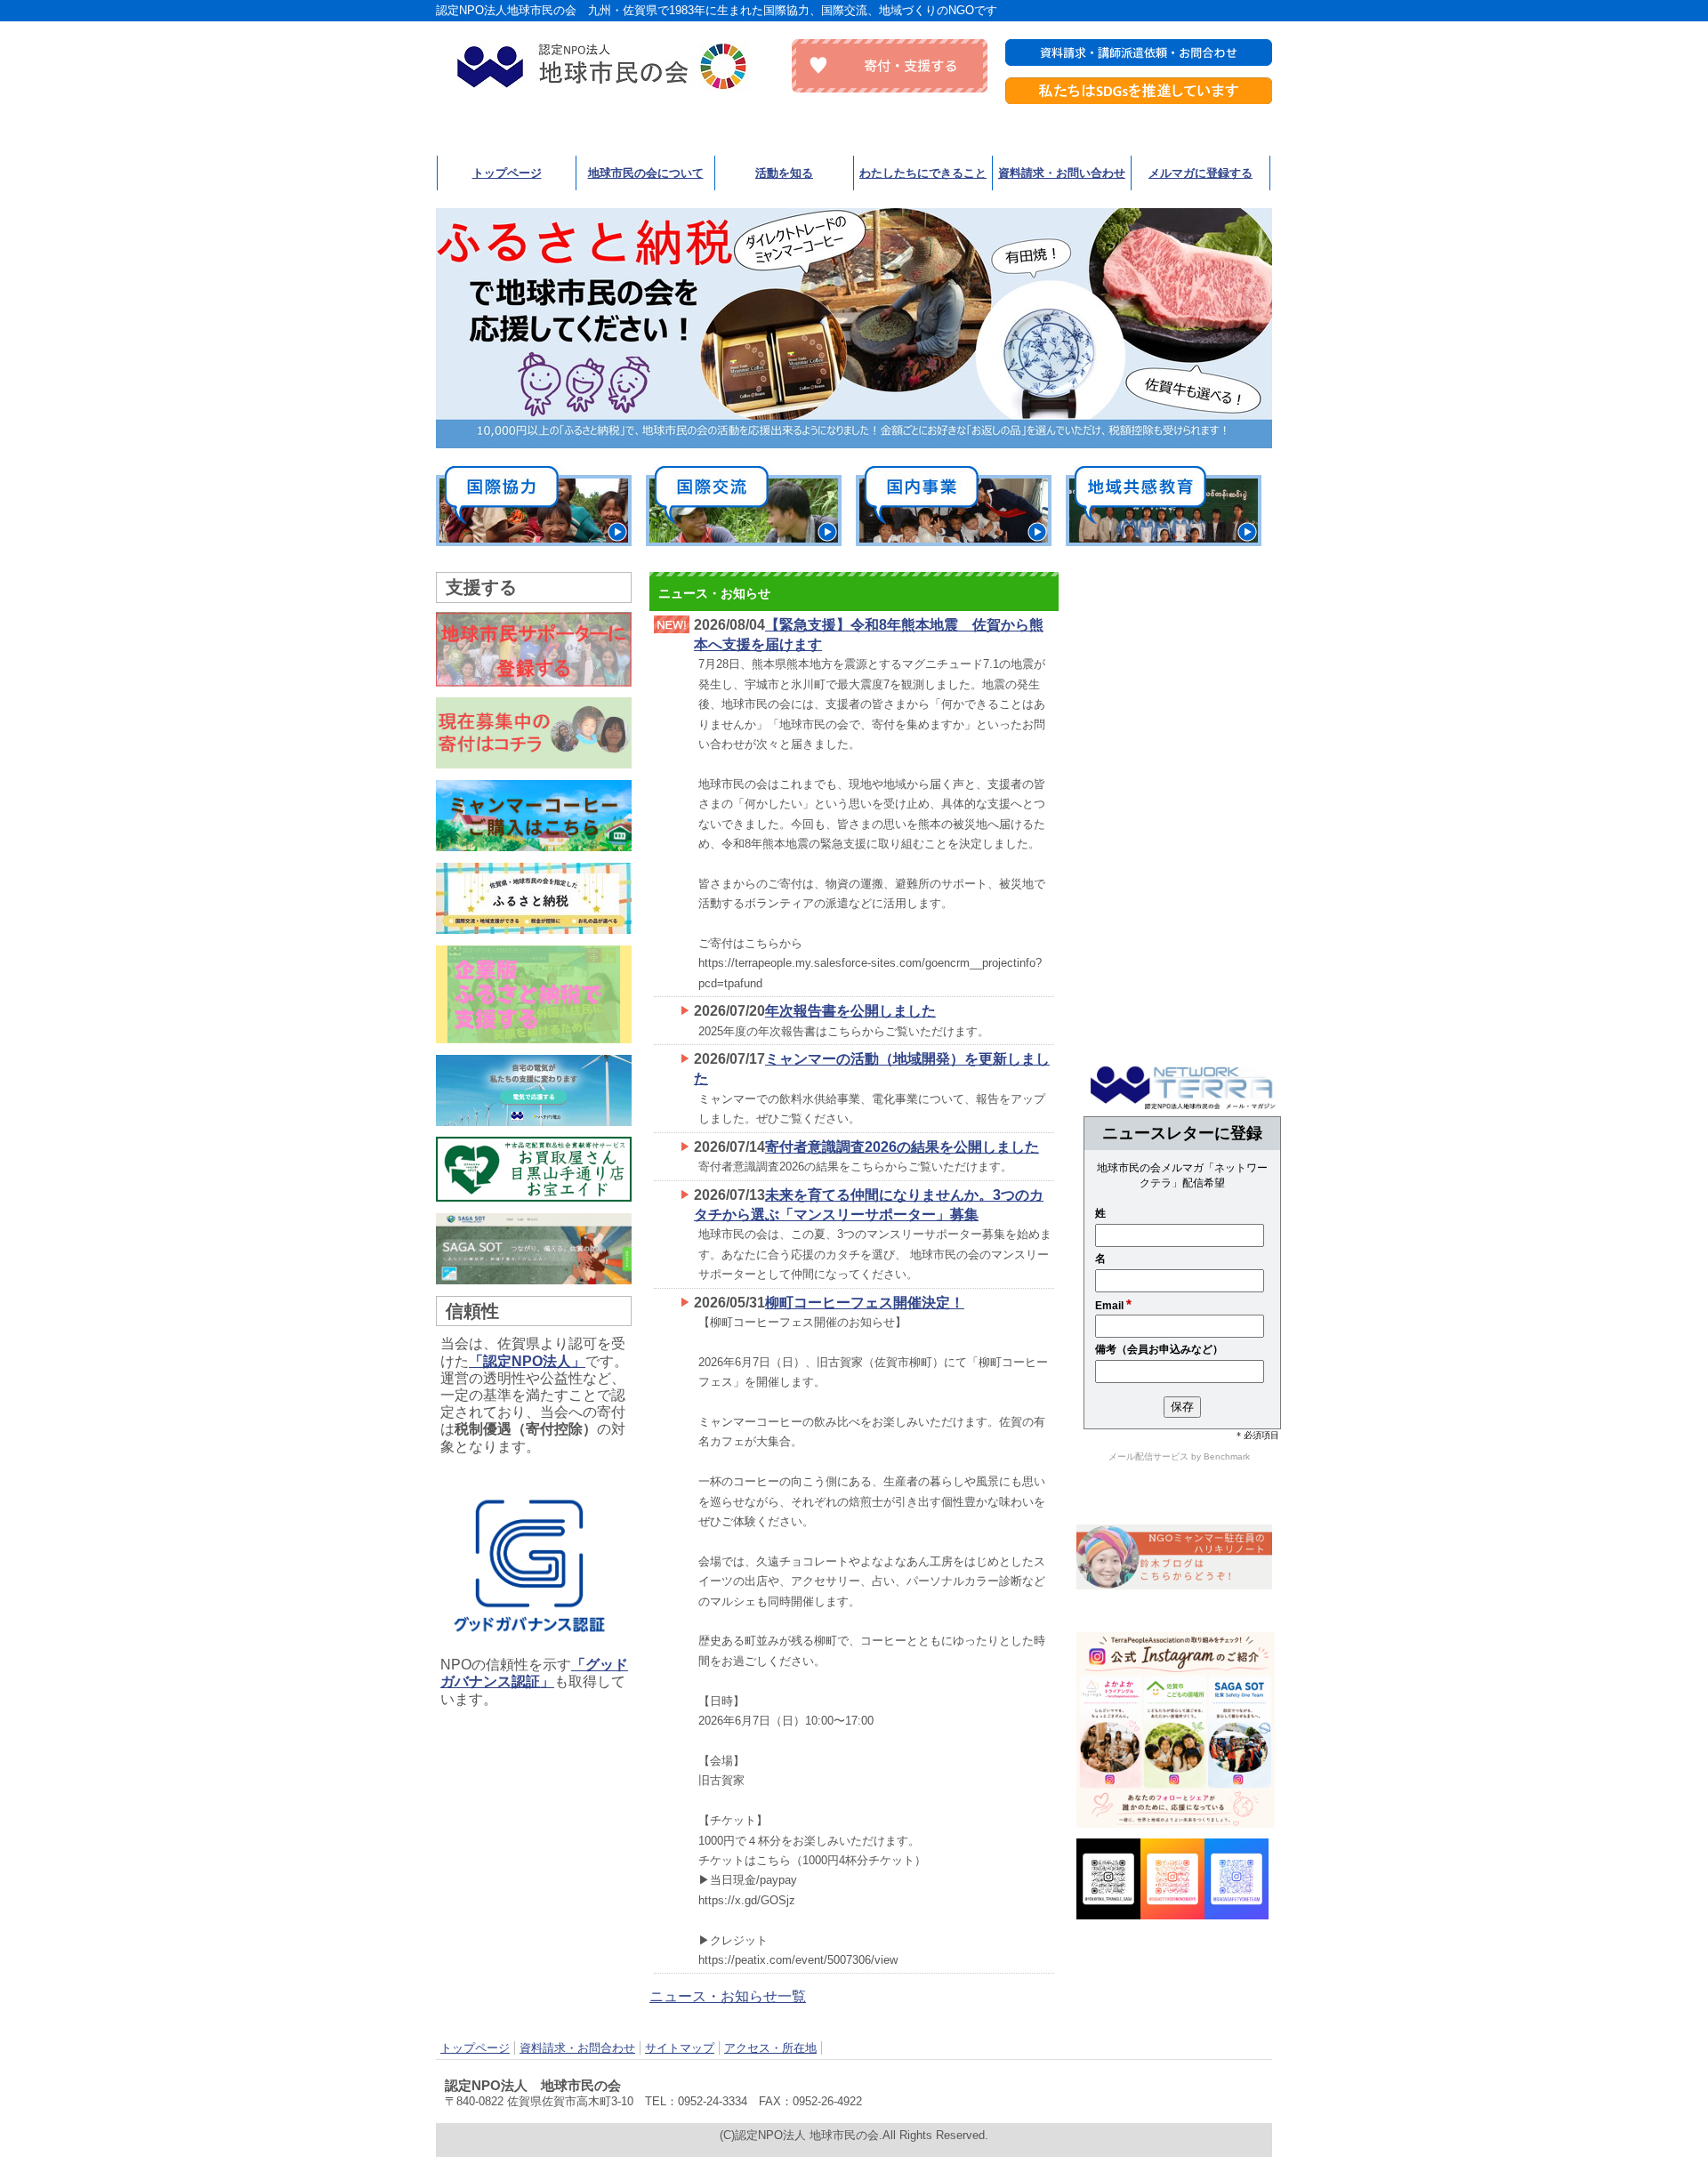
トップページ (507, 173)
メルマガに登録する (1200, 173)
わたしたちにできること (923, 173)
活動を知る (784, 173)
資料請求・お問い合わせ (1062, 173)
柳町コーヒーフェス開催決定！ (865, 1303)
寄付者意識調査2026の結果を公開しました (902, 1147)
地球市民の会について (646, 173)
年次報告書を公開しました (850, 1011)
